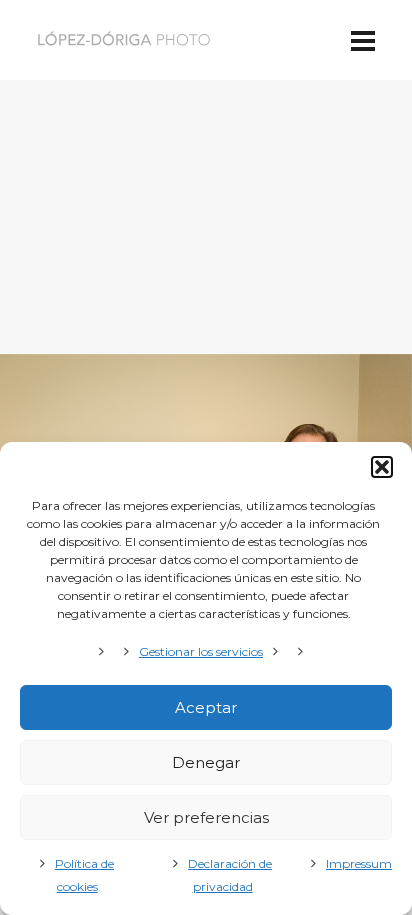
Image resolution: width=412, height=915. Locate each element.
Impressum (359, 863)
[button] (382, 467)
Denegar (206, 762)
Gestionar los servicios (201, 651)
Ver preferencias (206, 817)
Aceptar (206, 707)
